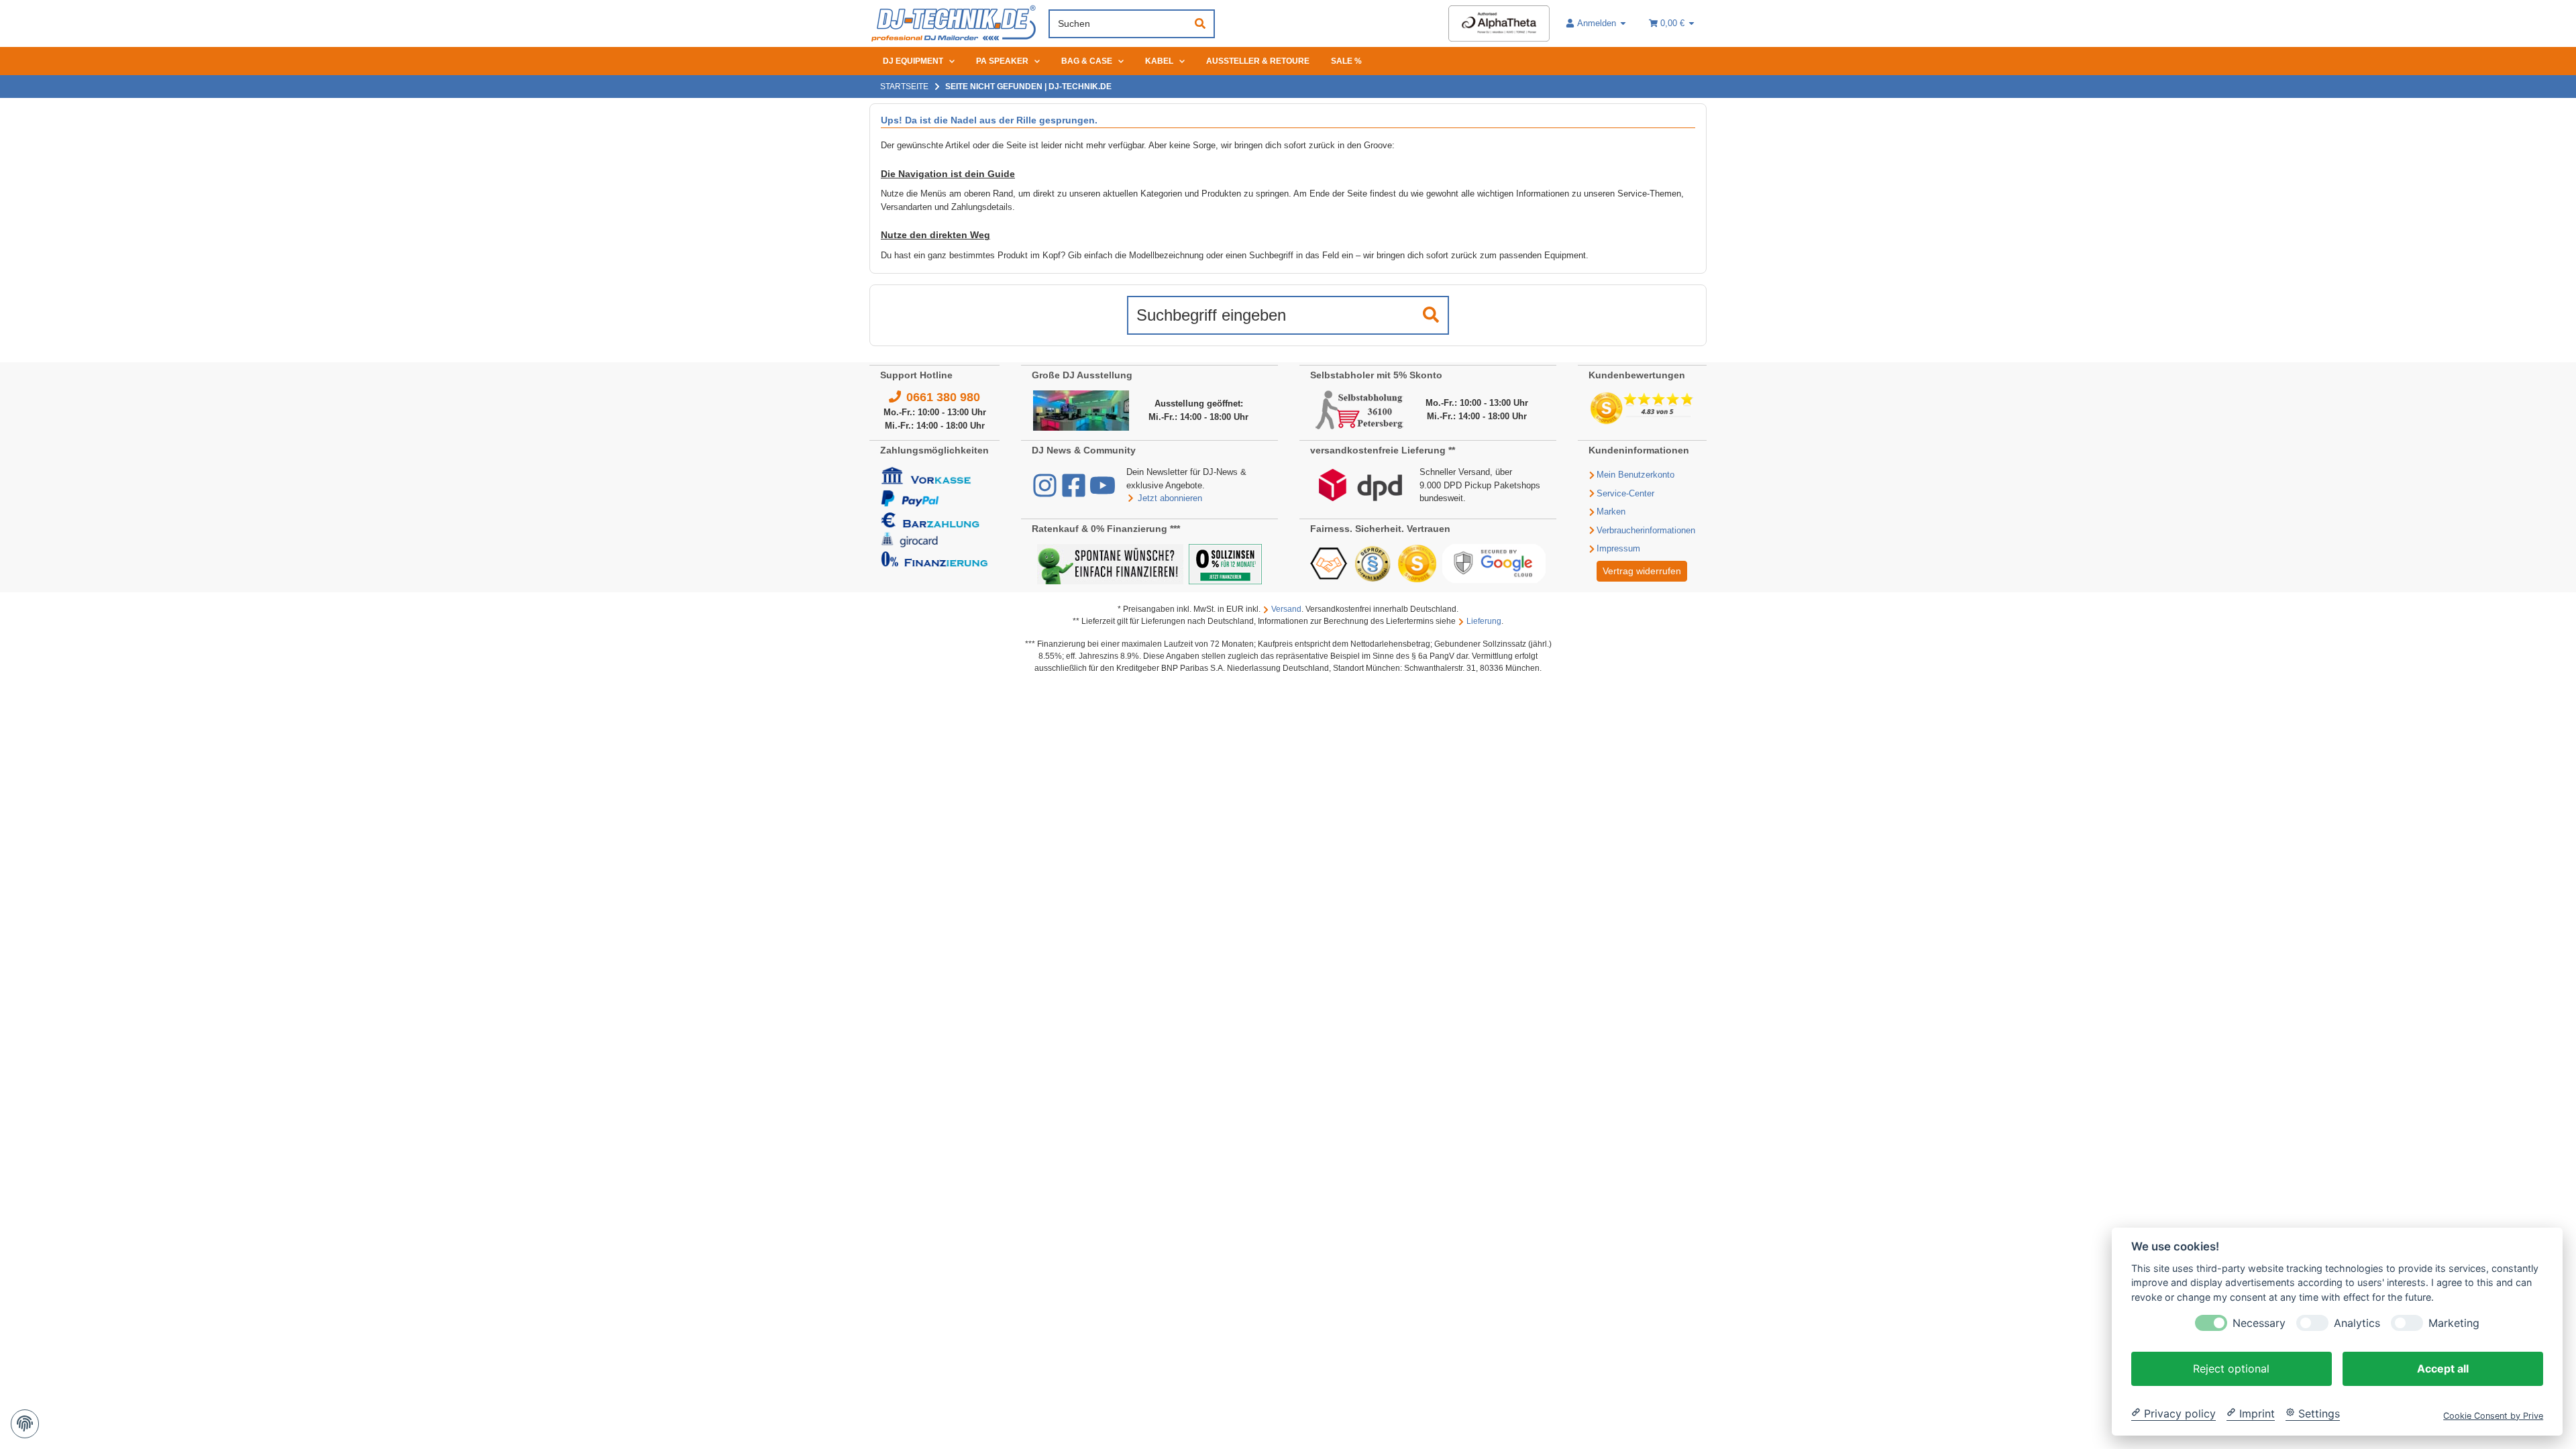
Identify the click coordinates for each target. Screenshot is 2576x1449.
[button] (1597, 23)
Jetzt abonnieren (1170, 498)
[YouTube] (1103, 492)
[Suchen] (1200, 24)
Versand (1286, 609)
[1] (1431, 315)
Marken (1611, 512)
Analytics (2357, 1323)
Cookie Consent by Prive (2493, 1415)
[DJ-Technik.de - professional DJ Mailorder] (954, 24)
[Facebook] (1075, 492)
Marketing (2454, 1323)
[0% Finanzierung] (1225, 563)
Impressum (1618, 548)
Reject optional (2231, 1368)
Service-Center (1625, 493)
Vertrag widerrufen (1642, 571)
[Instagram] (1046, 492)
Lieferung (1484, 621)
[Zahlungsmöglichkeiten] (934, 516)
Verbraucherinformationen (1646, 530)
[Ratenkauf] (1110, 563)
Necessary (2259, 1323)
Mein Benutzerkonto (1635, 475)
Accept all (2443, 1368)
